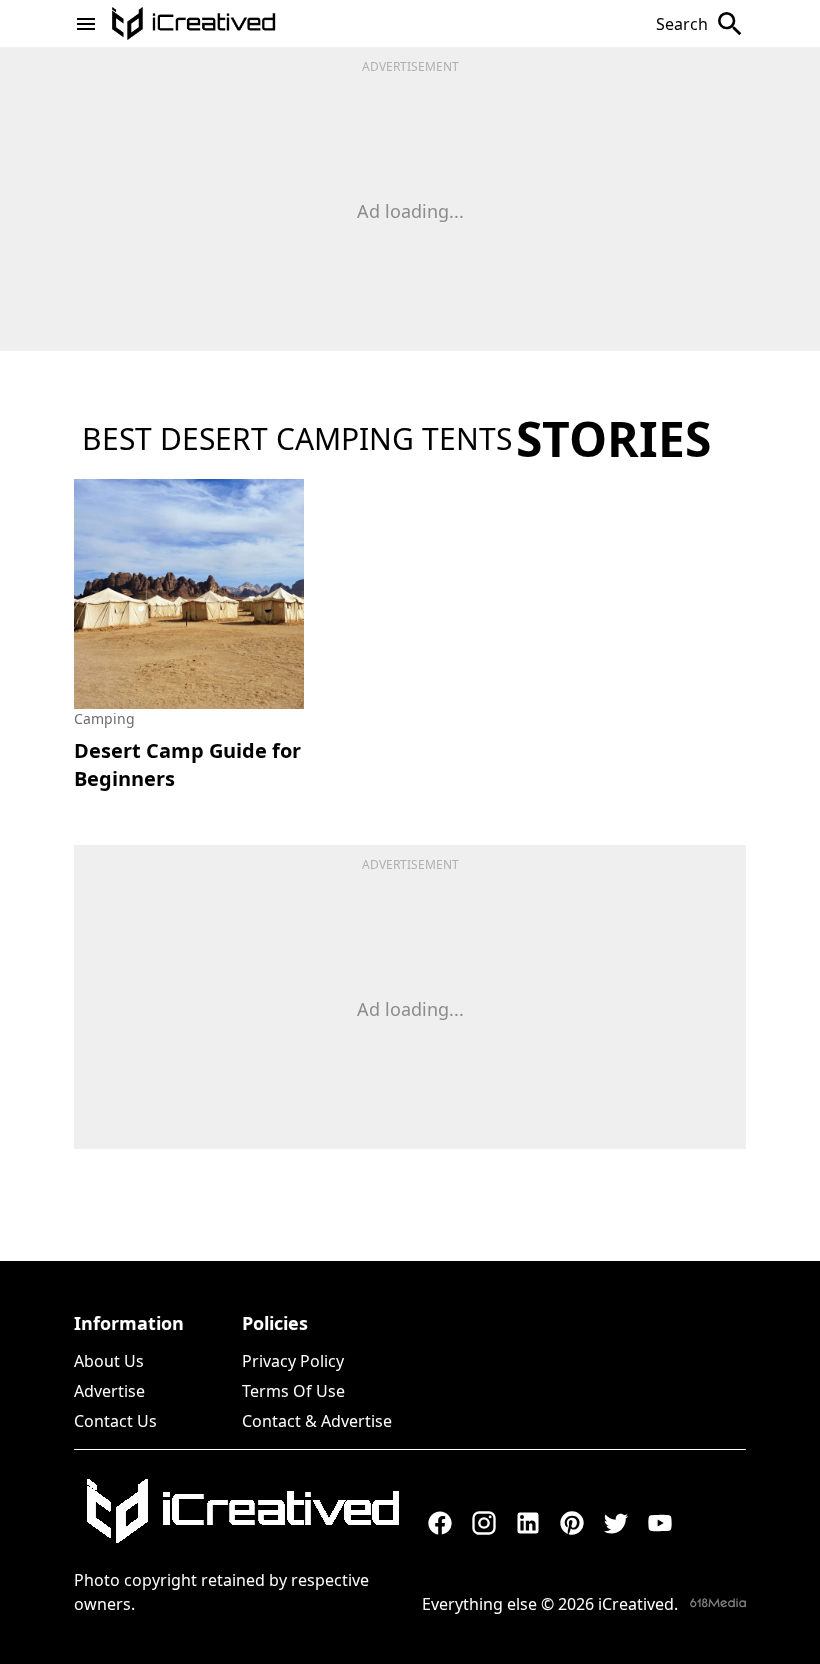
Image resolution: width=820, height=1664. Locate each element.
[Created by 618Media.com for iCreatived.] (718, 1602)
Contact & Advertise (317, 1421)
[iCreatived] (242, 1511)
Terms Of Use (293, 1391)
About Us (109, 1361)
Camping (104, 718)
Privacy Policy (293, 1361)
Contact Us (115, 1421)
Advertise (109, 1391)
